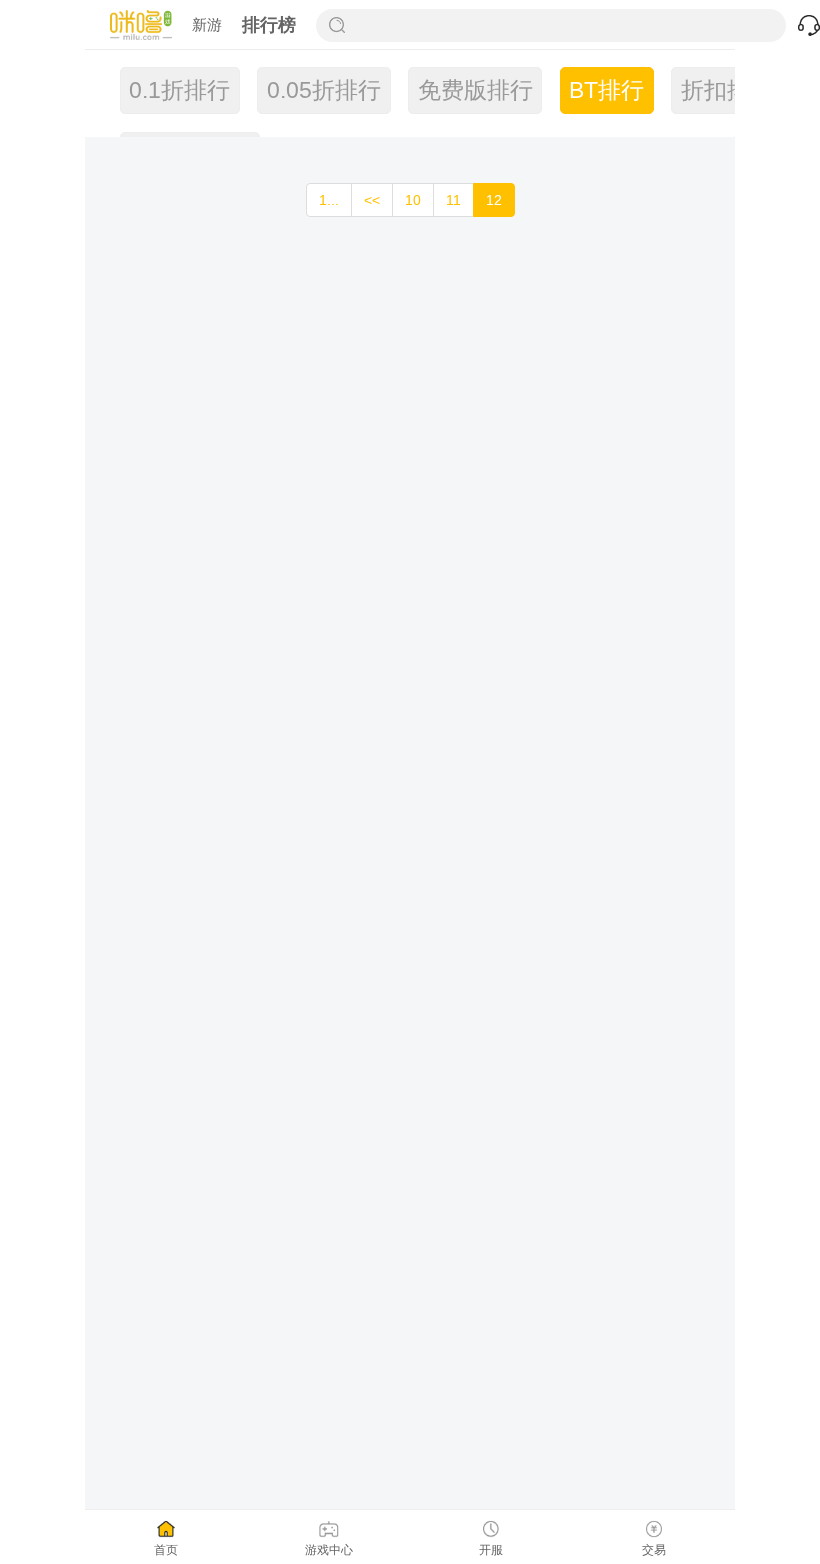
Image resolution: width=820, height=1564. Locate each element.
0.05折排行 (324, 90)
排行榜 (269, 25)
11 (453, 200)
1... (329, 200)
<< (372, 200)
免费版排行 (475, 90)
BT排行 (606, 90)
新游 (207, 24)
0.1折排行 (179, 90)
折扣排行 (727, 90)
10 (413, 200)
